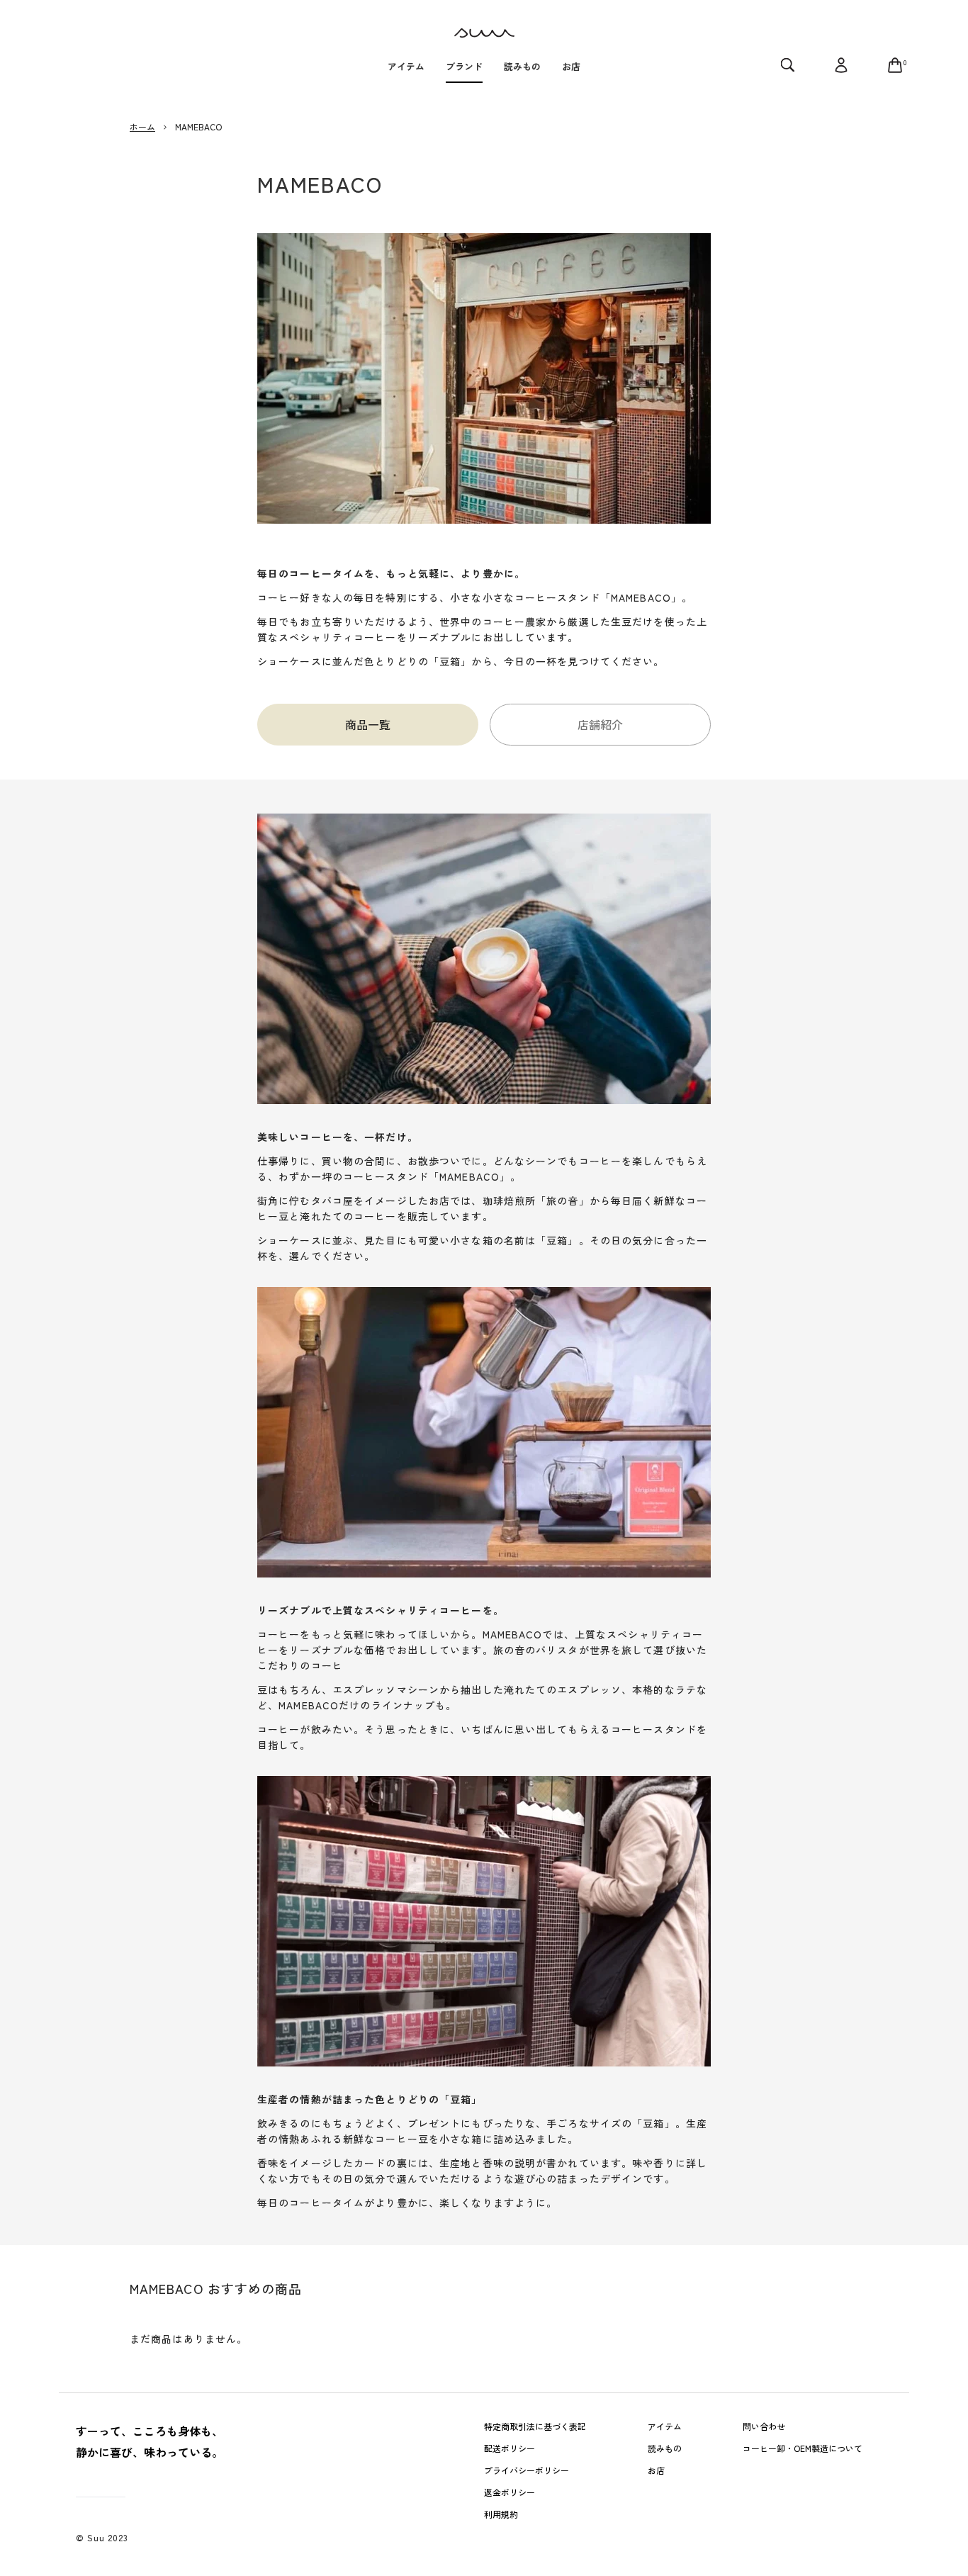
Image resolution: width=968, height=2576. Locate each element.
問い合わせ (764, 2426)
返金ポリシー (510, 2492)
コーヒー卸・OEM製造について (803, 2448)
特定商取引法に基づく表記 (535, 2426)
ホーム (142, 126)
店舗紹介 (600, 724)
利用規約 (501, 2514)
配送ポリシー (510, 2448)
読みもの (665, 2448)
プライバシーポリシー (527, 2470)
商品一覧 (368, 724)
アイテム (665, 2426)
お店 (656, 2470)
